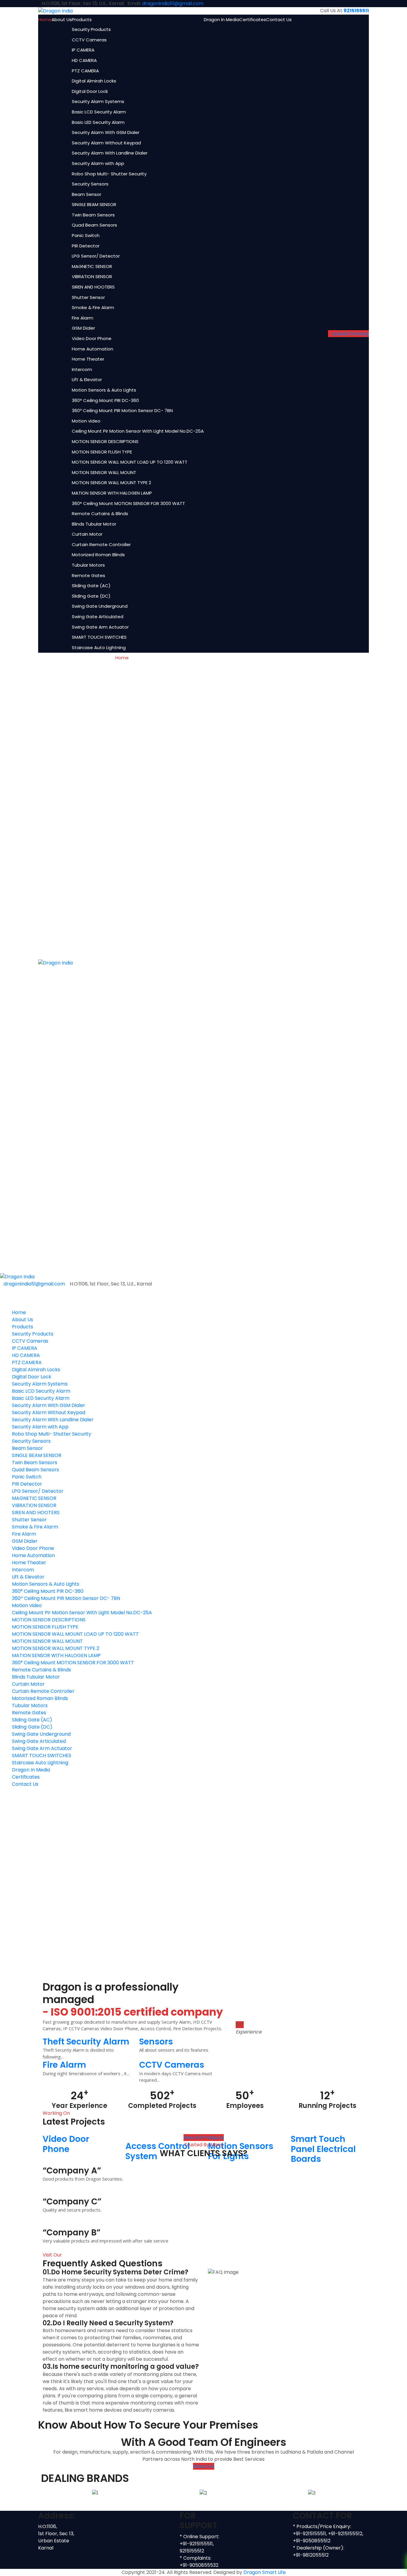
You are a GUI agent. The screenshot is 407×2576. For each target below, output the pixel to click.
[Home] (17, 1276)
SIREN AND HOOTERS (93, 287)
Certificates (253, 20)
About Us (62, 20)
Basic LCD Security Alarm (99, 112)
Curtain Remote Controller (101, 544)
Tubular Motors (88, 565)
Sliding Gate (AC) (91, 586)
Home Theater (88, 359)
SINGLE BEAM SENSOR (94, 204)
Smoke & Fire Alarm (93, 307)
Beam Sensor (87, 194)
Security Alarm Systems (98, 101)
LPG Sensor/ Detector (96, 256)
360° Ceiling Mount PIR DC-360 (105, 400)
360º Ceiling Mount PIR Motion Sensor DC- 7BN (122, 410)
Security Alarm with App (98, 163)
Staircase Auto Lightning (99, 647)
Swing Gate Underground (100, 606)
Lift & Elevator (87, 380)
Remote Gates (88, 575)
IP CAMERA (83, 50)
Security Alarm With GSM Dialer (106, 132)
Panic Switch (86, 235)
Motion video (86, 421)
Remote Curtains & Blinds (100, 514)
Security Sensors (90, 184)
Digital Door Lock (90, 91)
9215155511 (356, 11)
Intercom (82, 369)
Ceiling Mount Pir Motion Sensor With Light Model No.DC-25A (138, 431)
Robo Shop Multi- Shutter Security (109, 174)
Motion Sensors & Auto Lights (104, 390)
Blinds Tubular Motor (94, 524)
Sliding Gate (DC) (91, 596)
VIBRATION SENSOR (92, 276)
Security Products (91, 29)
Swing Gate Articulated (98, 617)
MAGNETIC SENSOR (92, 266)
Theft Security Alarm (86, 2042)
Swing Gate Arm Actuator (100, 627)
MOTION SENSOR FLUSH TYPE (102, 452)
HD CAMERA (84, 60)
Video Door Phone (92, 338)
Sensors (156, 2042)
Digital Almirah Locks (94, 81)
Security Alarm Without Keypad (106, 143)
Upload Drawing (350, 334)
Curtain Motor (87, 534)
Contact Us (279, 20)
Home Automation (93, 349)
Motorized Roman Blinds (98, 555)
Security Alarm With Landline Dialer (110, 153)
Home (45, 20)
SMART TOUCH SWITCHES (99, 637)
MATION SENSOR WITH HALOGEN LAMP (112, 493)
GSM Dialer (83, 328)
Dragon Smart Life (265, 2572)
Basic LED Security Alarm (98, 122)
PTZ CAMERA (85, 71)
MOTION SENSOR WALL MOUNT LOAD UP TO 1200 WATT (130, 462)
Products (82, 20)
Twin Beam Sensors (93, 215)
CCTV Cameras (89, 40)
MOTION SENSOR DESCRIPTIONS (105, 441)
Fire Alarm (83, 318)
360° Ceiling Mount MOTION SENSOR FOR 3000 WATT (128, 503)
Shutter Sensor (88, 297)
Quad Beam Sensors (94, 225)
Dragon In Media (222, 20)
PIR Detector (86, 246)
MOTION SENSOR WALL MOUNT (104, 472)
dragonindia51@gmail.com (173, 3)
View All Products (204, 2138)
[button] (47, 2493)
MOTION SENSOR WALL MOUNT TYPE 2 (111, 483)
